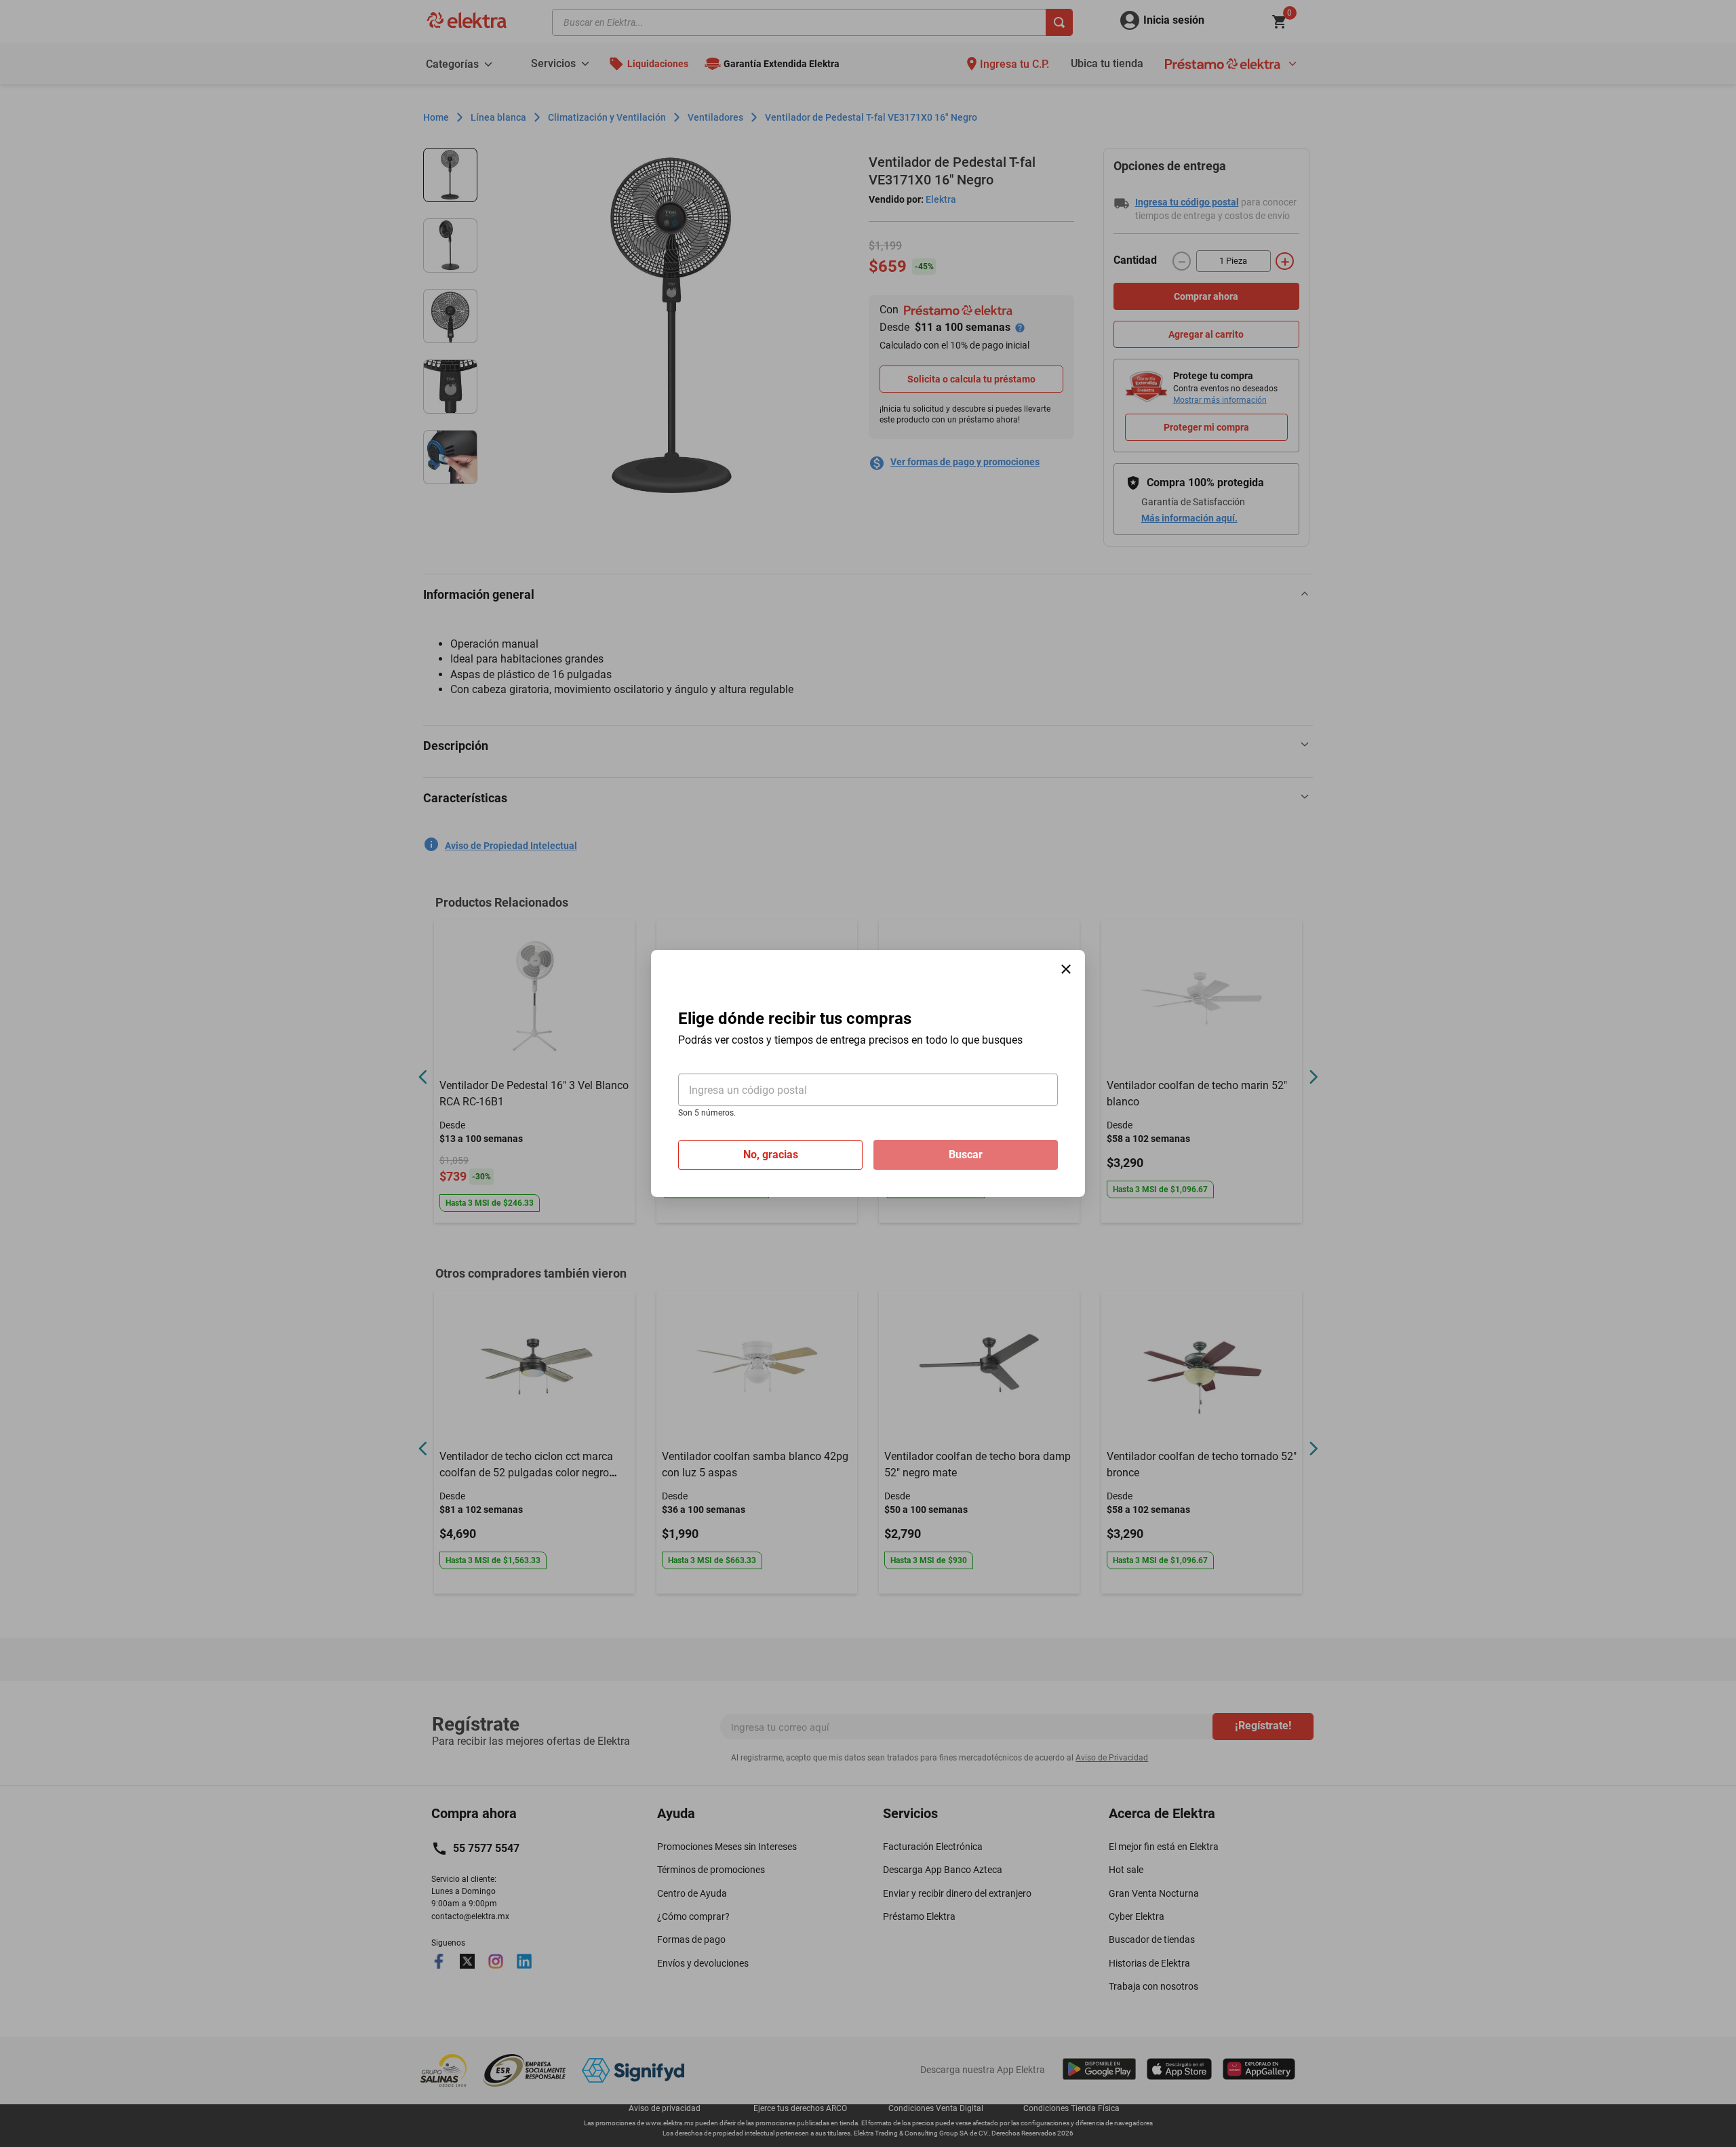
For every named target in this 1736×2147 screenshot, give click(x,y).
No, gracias (771, 1155)
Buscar (966, 1155)
